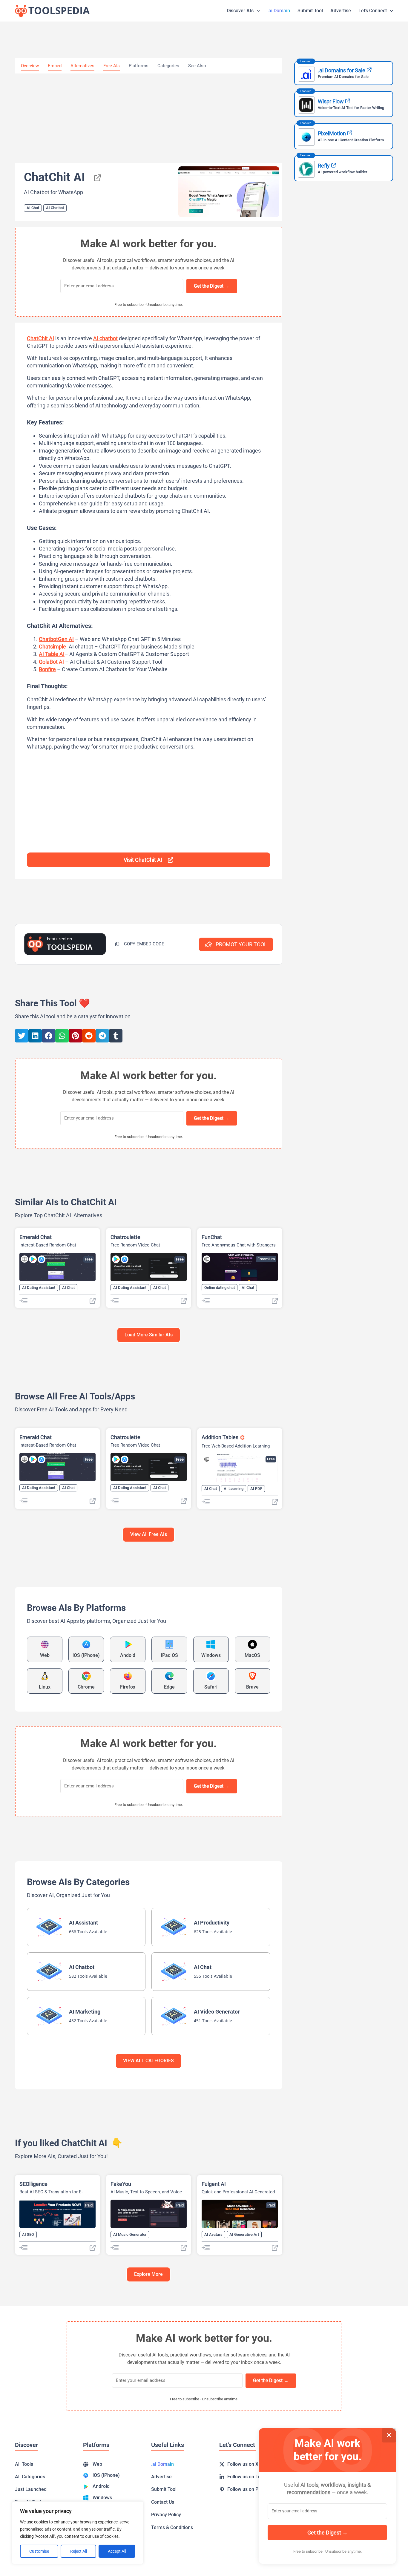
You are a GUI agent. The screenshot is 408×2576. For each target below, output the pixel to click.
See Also (197, 66)
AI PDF (256, 1489)
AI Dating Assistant (39, 1288)
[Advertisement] (149, 118)
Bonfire (47, 669)
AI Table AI (52, 654)
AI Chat (33, 208)
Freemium (266, 1259)
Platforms (139, 66)
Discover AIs (240, 11)
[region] (78, 2533)
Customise (39, 2551)
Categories (168, 66)
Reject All (79, 2551)
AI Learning (234, 1489)
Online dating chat (220, 1288)
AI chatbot (105, 338)
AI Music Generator (130, 2234)
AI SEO (28, 2234)
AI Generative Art (244, 2234)
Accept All (117, 2551)
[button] (140, 944)
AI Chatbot (55, 208)
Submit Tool (310, 11)
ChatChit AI (40, 338)
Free (89, 1259)
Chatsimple (52, 647)
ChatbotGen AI (56, 639)
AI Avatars (213, 2234)
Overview (30, 66)
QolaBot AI (51, 662)
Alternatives (82, 66)
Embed (55, 66)
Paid (89, 2205)
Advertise (341, 11)
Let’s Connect (373, 11)
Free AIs (112, 66)
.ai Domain (279, 11)
